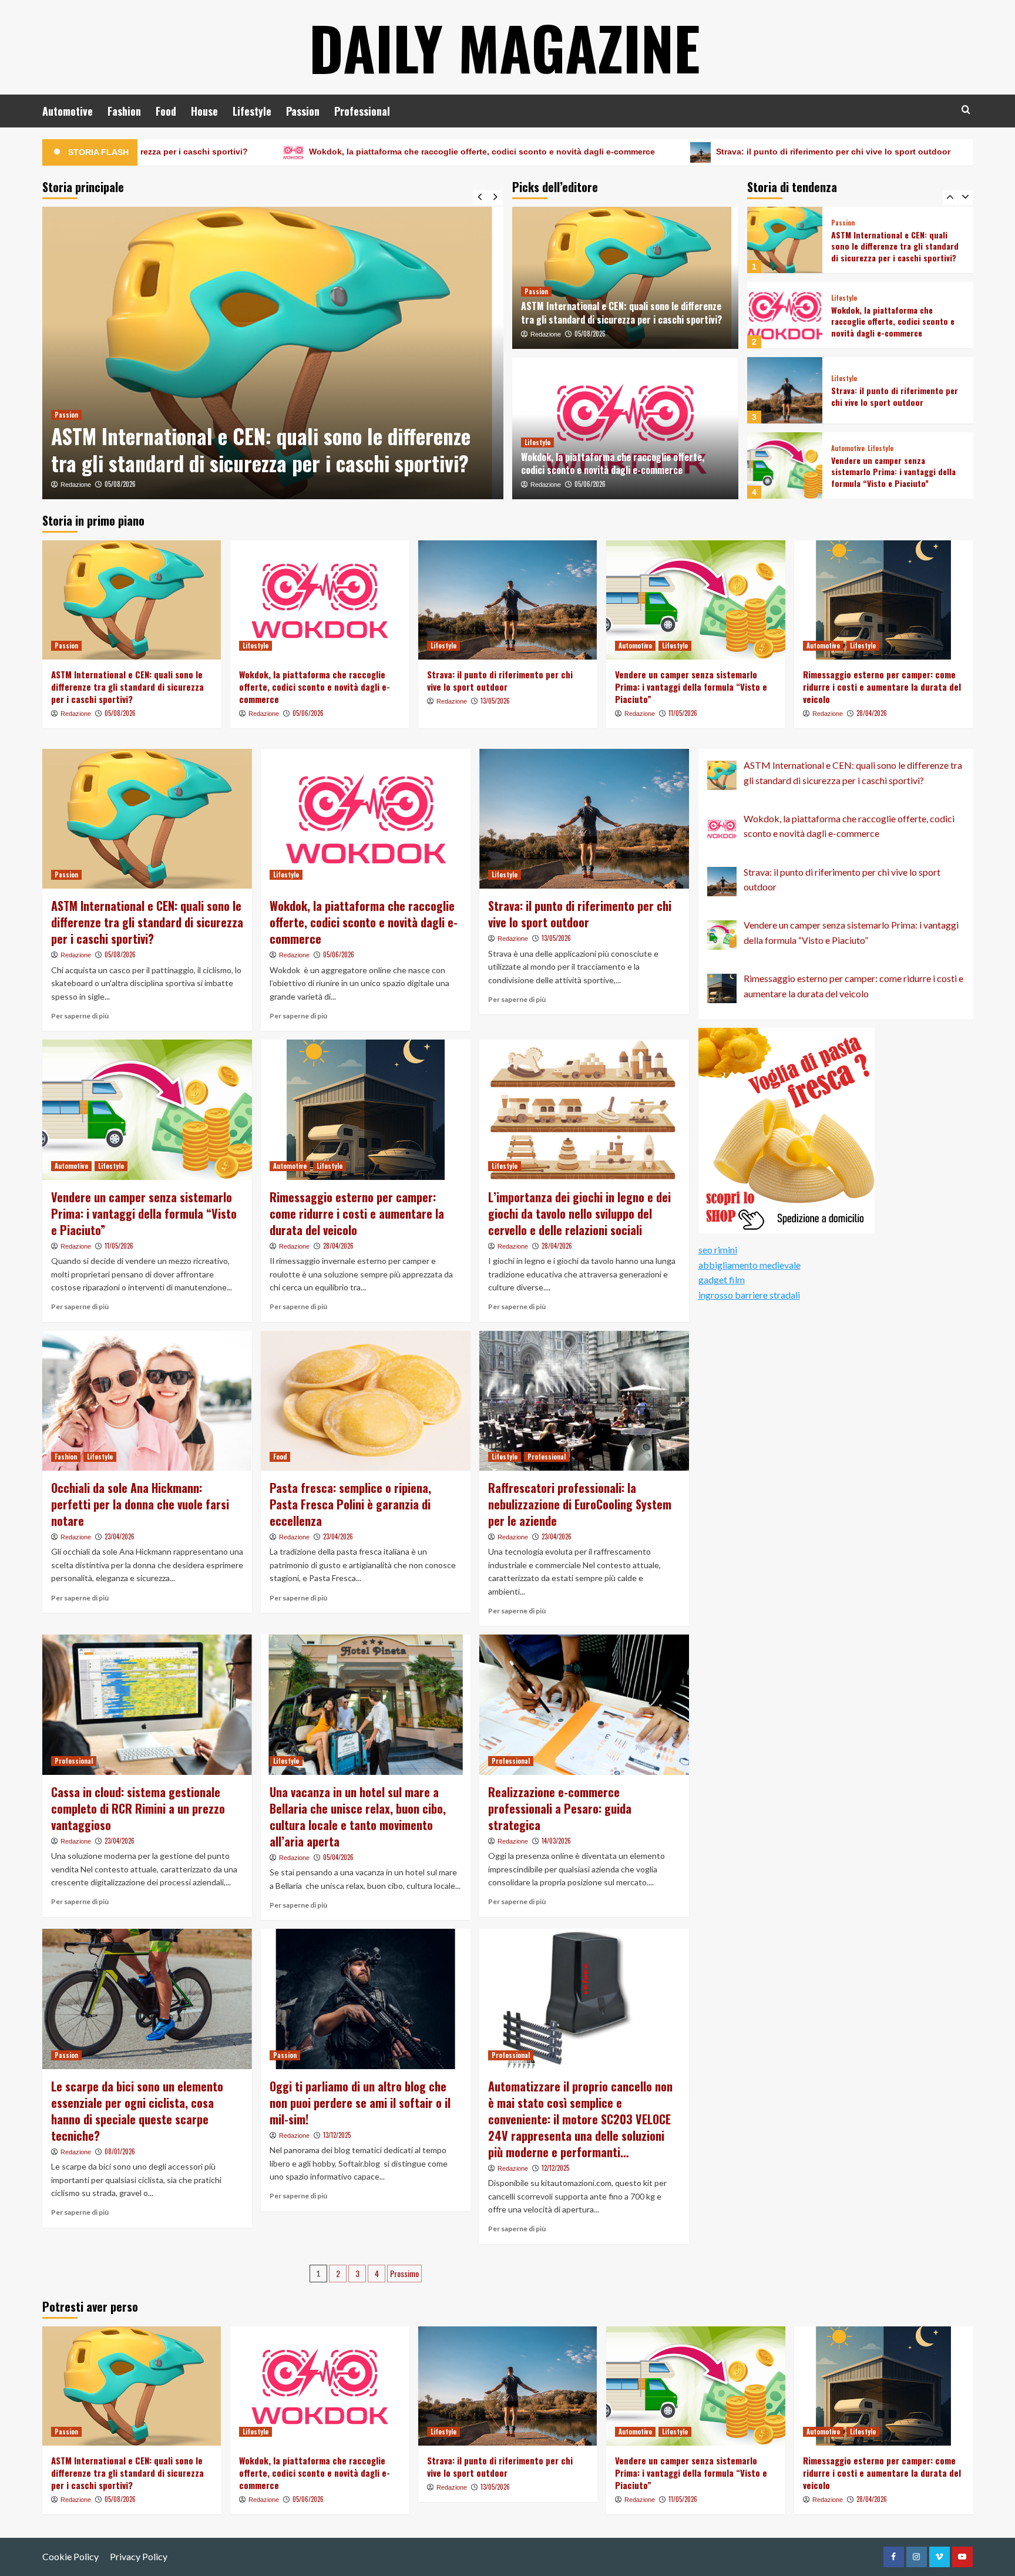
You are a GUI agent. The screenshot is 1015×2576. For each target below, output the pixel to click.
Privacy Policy (139, 2556)
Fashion (124, 111)
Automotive (68, 111)
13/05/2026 (495, 701)
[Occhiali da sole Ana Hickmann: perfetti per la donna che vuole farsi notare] (147, 1401)
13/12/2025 (337, 2135)
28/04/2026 (872, 713)
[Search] (966, 110)
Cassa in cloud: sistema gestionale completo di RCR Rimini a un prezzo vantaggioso (138, 1808)
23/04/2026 (120, 1536)
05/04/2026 (338, 1857)
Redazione (76, 485)
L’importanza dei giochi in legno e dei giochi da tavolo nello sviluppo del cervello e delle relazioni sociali (579, 1213)
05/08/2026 (590, 334)
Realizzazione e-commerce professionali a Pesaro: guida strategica (560, 1808)
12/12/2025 (555, 2168)
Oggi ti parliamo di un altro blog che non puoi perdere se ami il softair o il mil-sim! (360, 2103)
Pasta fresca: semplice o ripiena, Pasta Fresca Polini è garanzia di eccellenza (350, 1504)
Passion (303, 111)
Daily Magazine (505, 47)
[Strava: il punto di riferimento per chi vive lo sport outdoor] (785, 315)
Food (166, 111)
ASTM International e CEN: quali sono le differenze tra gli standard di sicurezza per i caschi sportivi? (621, 312)
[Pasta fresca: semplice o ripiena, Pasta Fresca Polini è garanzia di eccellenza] (366, 1401)
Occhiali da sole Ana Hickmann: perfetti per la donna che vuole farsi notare (140, 1504)
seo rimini (718, 1250)
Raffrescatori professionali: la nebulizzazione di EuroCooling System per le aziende (580, 1504)
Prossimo (404, 2273)
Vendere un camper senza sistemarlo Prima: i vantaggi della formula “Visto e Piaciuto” (893, 396)
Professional (362, 111)
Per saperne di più (80, 1016)
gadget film (722, 1279)
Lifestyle (252, 111)
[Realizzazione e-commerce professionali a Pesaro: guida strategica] (584, 1704)
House (204, 111)
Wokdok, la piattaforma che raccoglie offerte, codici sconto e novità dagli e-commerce (277, 152)
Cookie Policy (70, 2556)
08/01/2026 (120, 2151)
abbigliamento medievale (750, 1265)
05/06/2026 (120, 484)
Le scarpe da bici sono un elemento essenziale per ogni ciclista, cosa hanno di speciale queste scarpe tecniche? (137, 2111)
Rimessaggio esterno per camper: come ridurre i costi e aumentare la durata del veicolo (897, 472)
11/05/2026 (683, 713)
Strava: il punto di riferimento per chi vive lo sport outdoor (628, 152)
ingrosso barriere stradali (749, 1295)
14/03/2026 (556, 1841)
